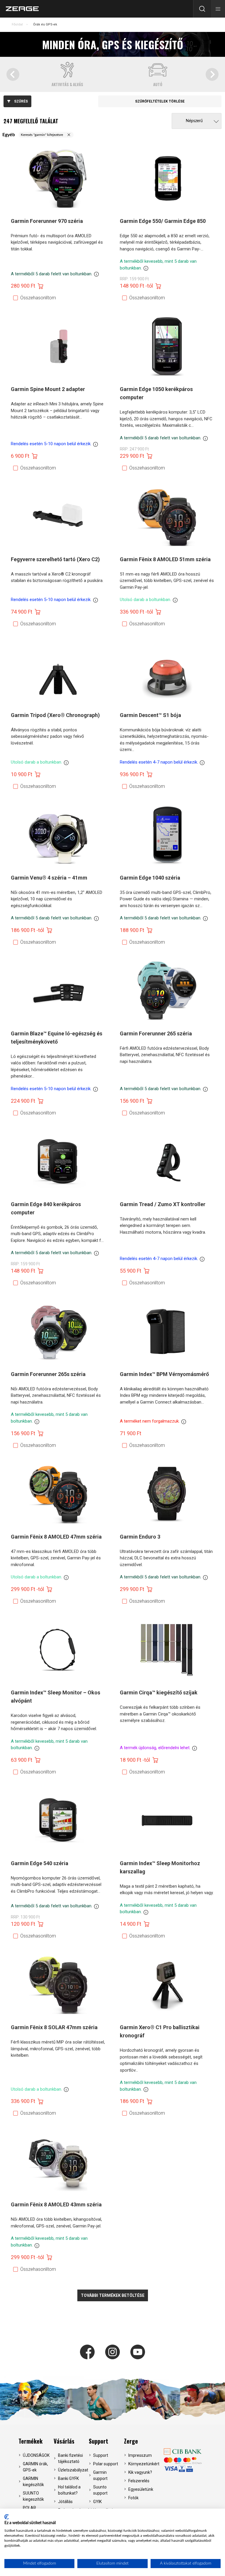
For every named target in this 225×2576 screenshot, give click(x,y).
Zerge (131, 2441)
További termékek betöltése (113, 2295)
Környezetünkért (142, 2464)
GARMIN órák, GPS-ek (35, 2467)
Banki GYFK (68, 2478)
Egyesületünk (141, 2489)
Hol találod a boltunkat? (69, 2490)
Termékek (30, 2441)
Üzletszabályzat (72, 2470)
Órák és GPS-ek (45, 24)
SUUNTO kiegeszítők (33, 2496)
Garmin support (100, 2475)
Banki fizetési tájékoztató (70, 2458)
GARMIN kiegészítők (33, 2482)
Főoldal (17, 24)
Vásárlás (64, 2441)
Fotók (133, 2498)
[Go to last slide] (13, 74)
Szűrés (21, 101)
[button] (218, 9)
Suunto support (100, 2490)
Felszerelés (139, 2481)
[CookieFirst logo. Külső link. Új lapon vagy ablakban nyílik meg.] (7, 2517)
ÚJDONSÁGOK (36, 2455)
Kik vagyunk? (140, 2472)
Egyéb (9, 135)
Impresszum (140, 2455)
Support (98, 2441)
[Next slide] (212, 74)
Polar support (106, 2464)
